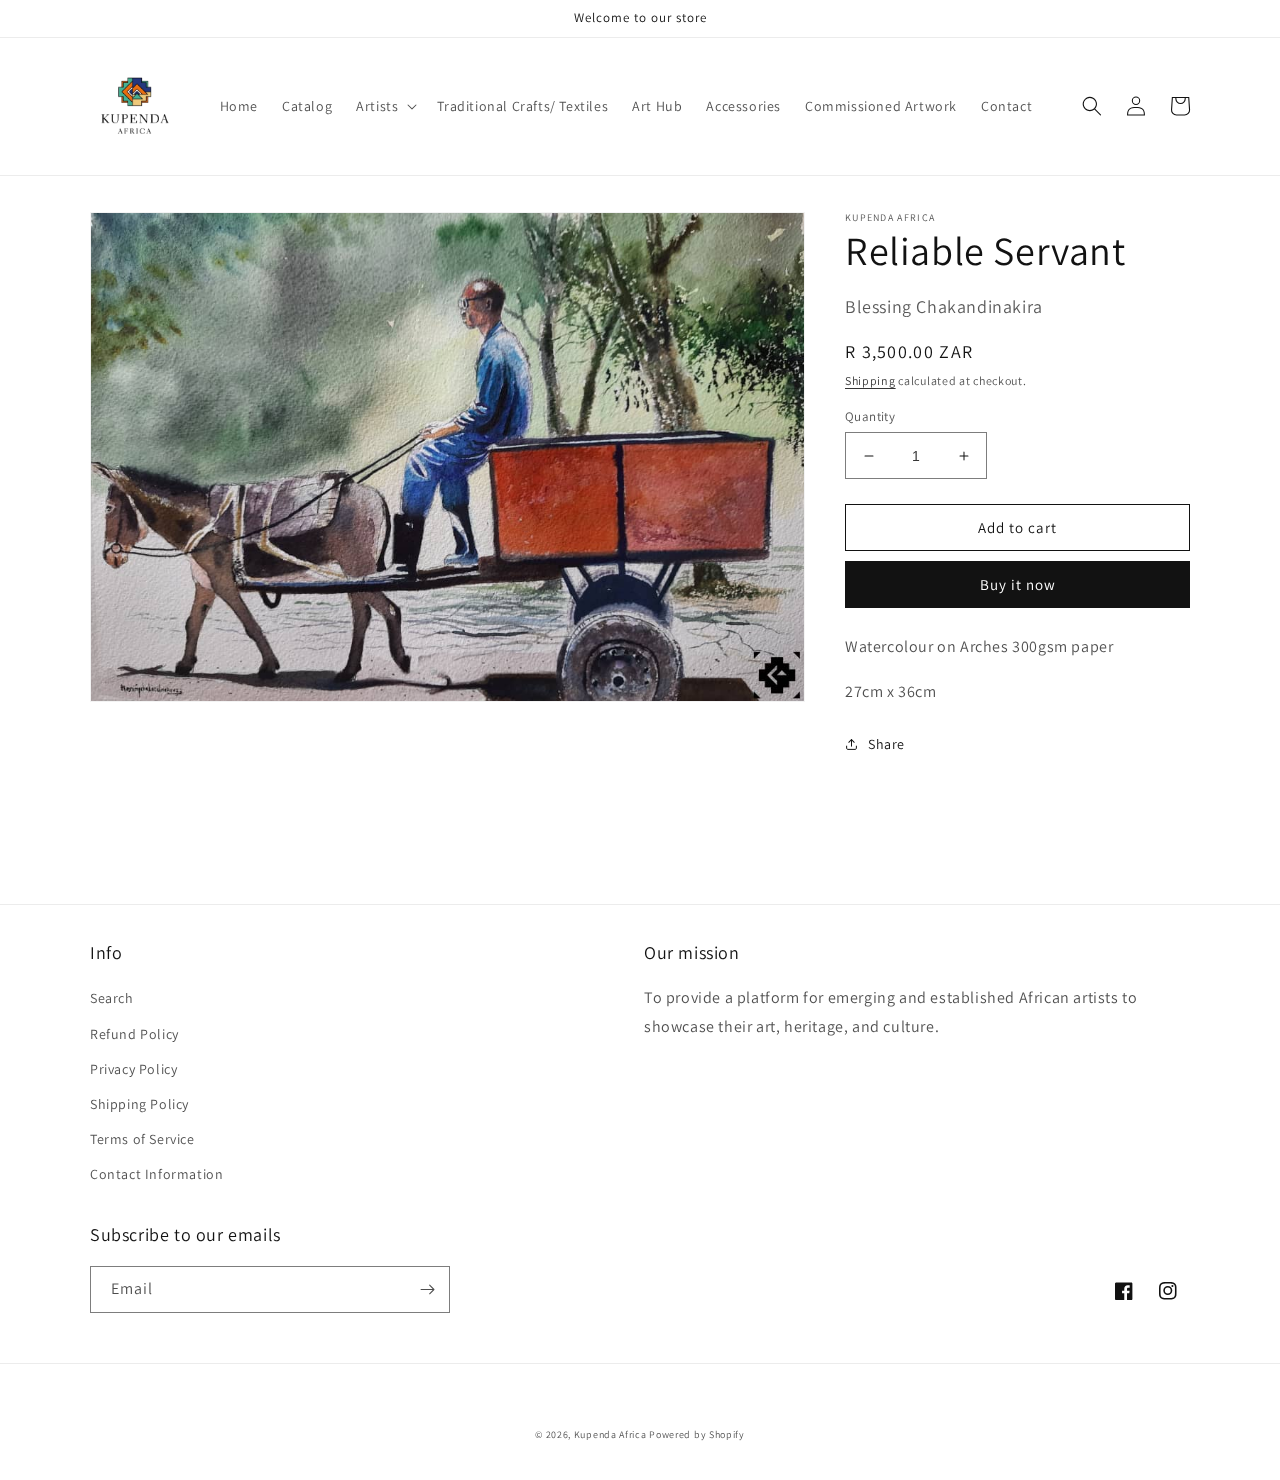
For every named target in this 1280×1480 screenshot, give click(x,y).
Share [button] (886, 744)
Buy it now (1018, 584)
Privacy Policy (133, 1069)
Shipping (870, 380)
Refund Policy (134, 1034)
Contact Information (156, 1174)
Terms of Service (142, 1139)
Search (112, 998)
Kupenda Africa (610, 1434)
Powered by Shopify (697, 1434)
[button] (384, 106)
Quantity (870, 416)
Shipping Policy (139, 1104)
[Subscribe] (427, 1289)
